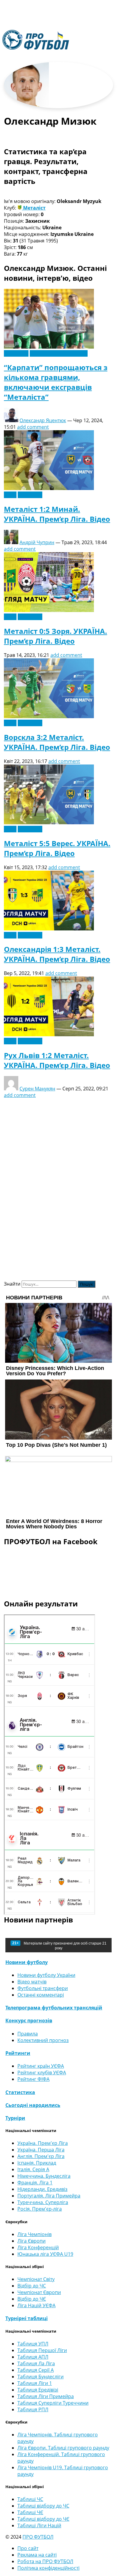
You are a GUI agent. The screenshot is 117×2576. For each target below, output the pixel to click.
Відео (10, 495)
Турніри (15, 2118)
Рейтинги (18, 2053)
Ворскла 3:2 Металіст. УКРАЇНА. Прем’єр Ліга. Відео (57, 742)
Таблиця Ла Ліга (36, 2363)
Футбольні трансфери (43, 1988)
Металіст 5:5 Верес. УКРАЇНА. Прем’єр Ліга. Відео (57, 848)
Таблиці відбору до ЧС (43, 2506)
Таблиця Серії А (36, 2370)
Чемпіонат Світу (36, 2279)
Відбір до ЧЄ (32, 2299)
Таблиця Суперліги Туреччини (53, 2403)
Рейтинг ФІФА (33, 2079)
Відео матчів (32, 1982)
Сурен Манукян (37, 1089)
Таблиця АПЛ (33, 2357)
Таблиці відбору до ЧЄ (43, 2519)
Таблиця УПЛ (33, 2344)
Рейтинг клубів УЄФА (42, 2073)
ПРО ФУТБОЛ (38, 2537)
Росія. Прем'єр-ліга (40, 2209)
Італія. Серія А (33, 2169)
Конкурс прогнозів (29, 2020)
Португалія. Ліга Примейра (49, 2196)
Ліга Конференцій (38, 2247)
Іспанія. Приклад (37, 2163)
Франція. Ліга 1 (35, 2183)
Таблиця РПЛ (33, 2409)
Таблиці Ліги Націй (39, 2525)
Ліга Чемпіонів (34, 2234)
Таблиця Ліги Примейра (46, 2396)
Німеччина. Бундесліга (44, 2176)
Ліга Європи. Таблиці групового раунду (63, 2448)
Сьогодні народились (33, 2105)
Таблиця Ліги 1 (35, 2383)
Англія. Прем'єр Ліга (41, 2156)
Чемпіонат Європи (39, 2292)
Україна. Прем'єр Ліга (43, 2143)
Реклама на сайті (37, 2555)
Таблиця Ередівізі (38, 2390)
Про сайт (28, 2548)
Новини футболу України (59, 353)
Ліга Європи (31, 2241)
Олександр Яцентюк (43, 420)
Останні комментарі (41, 1995)
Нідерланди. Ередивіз (42, 2189)
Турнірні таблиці (27, 2318)
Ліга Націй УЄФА (36, 2305)
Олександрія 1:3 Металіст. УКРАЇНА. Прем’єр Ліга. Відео (57, 954)
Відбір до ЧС (32, 2286)
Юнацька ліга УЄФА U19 (45, 2254)
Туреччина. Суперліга (43, 2202)
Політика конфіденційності (48, 2568)
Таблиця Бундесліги (40, 2377)
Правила (28, 2034)
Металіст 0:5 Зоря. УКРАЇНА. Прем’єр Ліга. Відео (55, 636)
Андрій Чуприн (37, 542)
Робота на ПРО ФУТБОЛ (45, 2561)
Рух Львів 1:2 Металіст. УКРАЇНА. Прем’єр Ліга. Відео (57, 1060)
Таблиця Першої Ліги (42, 2350)
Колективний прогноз (43, 2040)
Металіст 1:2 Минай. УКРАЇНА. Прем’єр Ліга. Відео (57, 514)
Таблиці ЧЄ (30, 2512)
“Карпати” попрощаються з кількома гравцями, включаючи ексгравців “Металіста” (56, 382)
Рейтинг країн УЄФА (41, 2066)
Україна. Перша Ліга (41, 2150)
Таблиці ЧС (30, 2499)
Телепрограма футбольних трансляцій (54, 2008)
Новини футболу (27, 1962)
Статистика (20, 2092)
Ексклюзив (16, 353)
